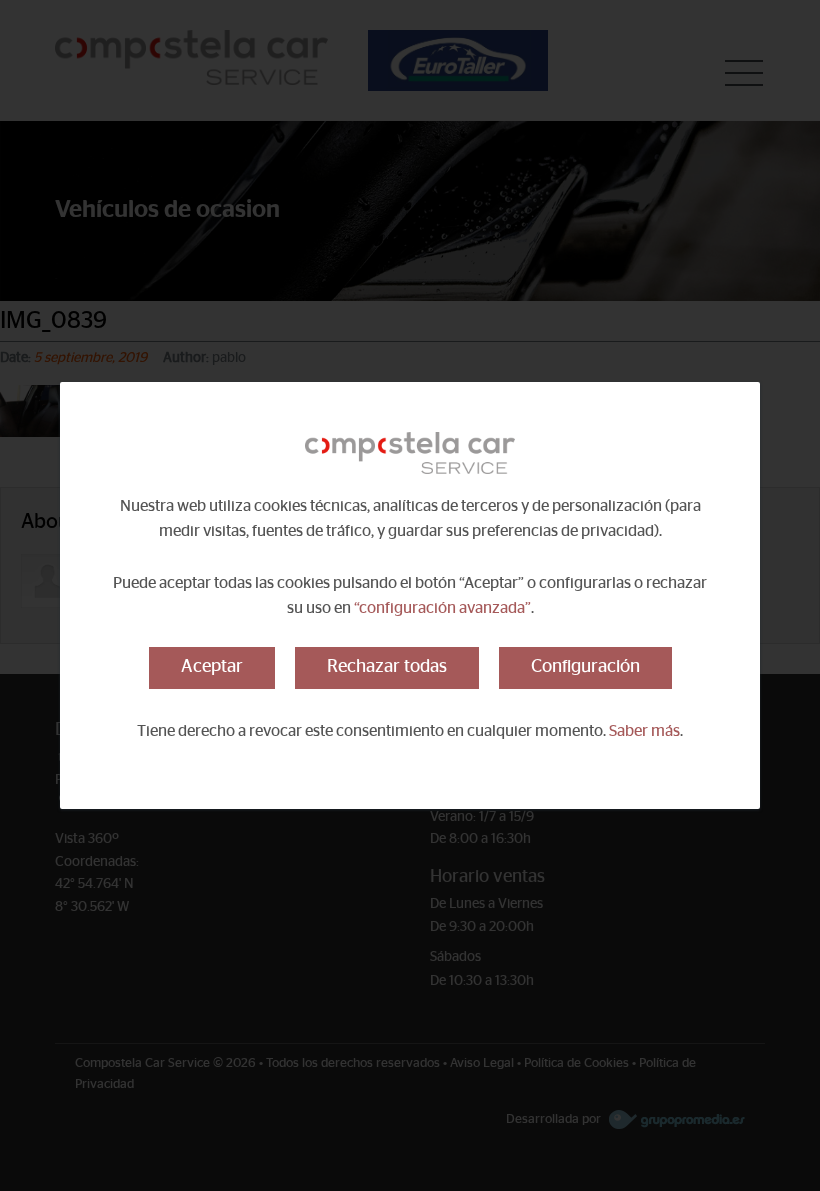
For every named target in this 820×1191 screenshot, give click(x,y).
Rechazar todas (387, 667)
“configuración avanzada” (442, 608)
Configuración (585, 667)
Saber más (644, 731)
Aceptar (212, 667)
